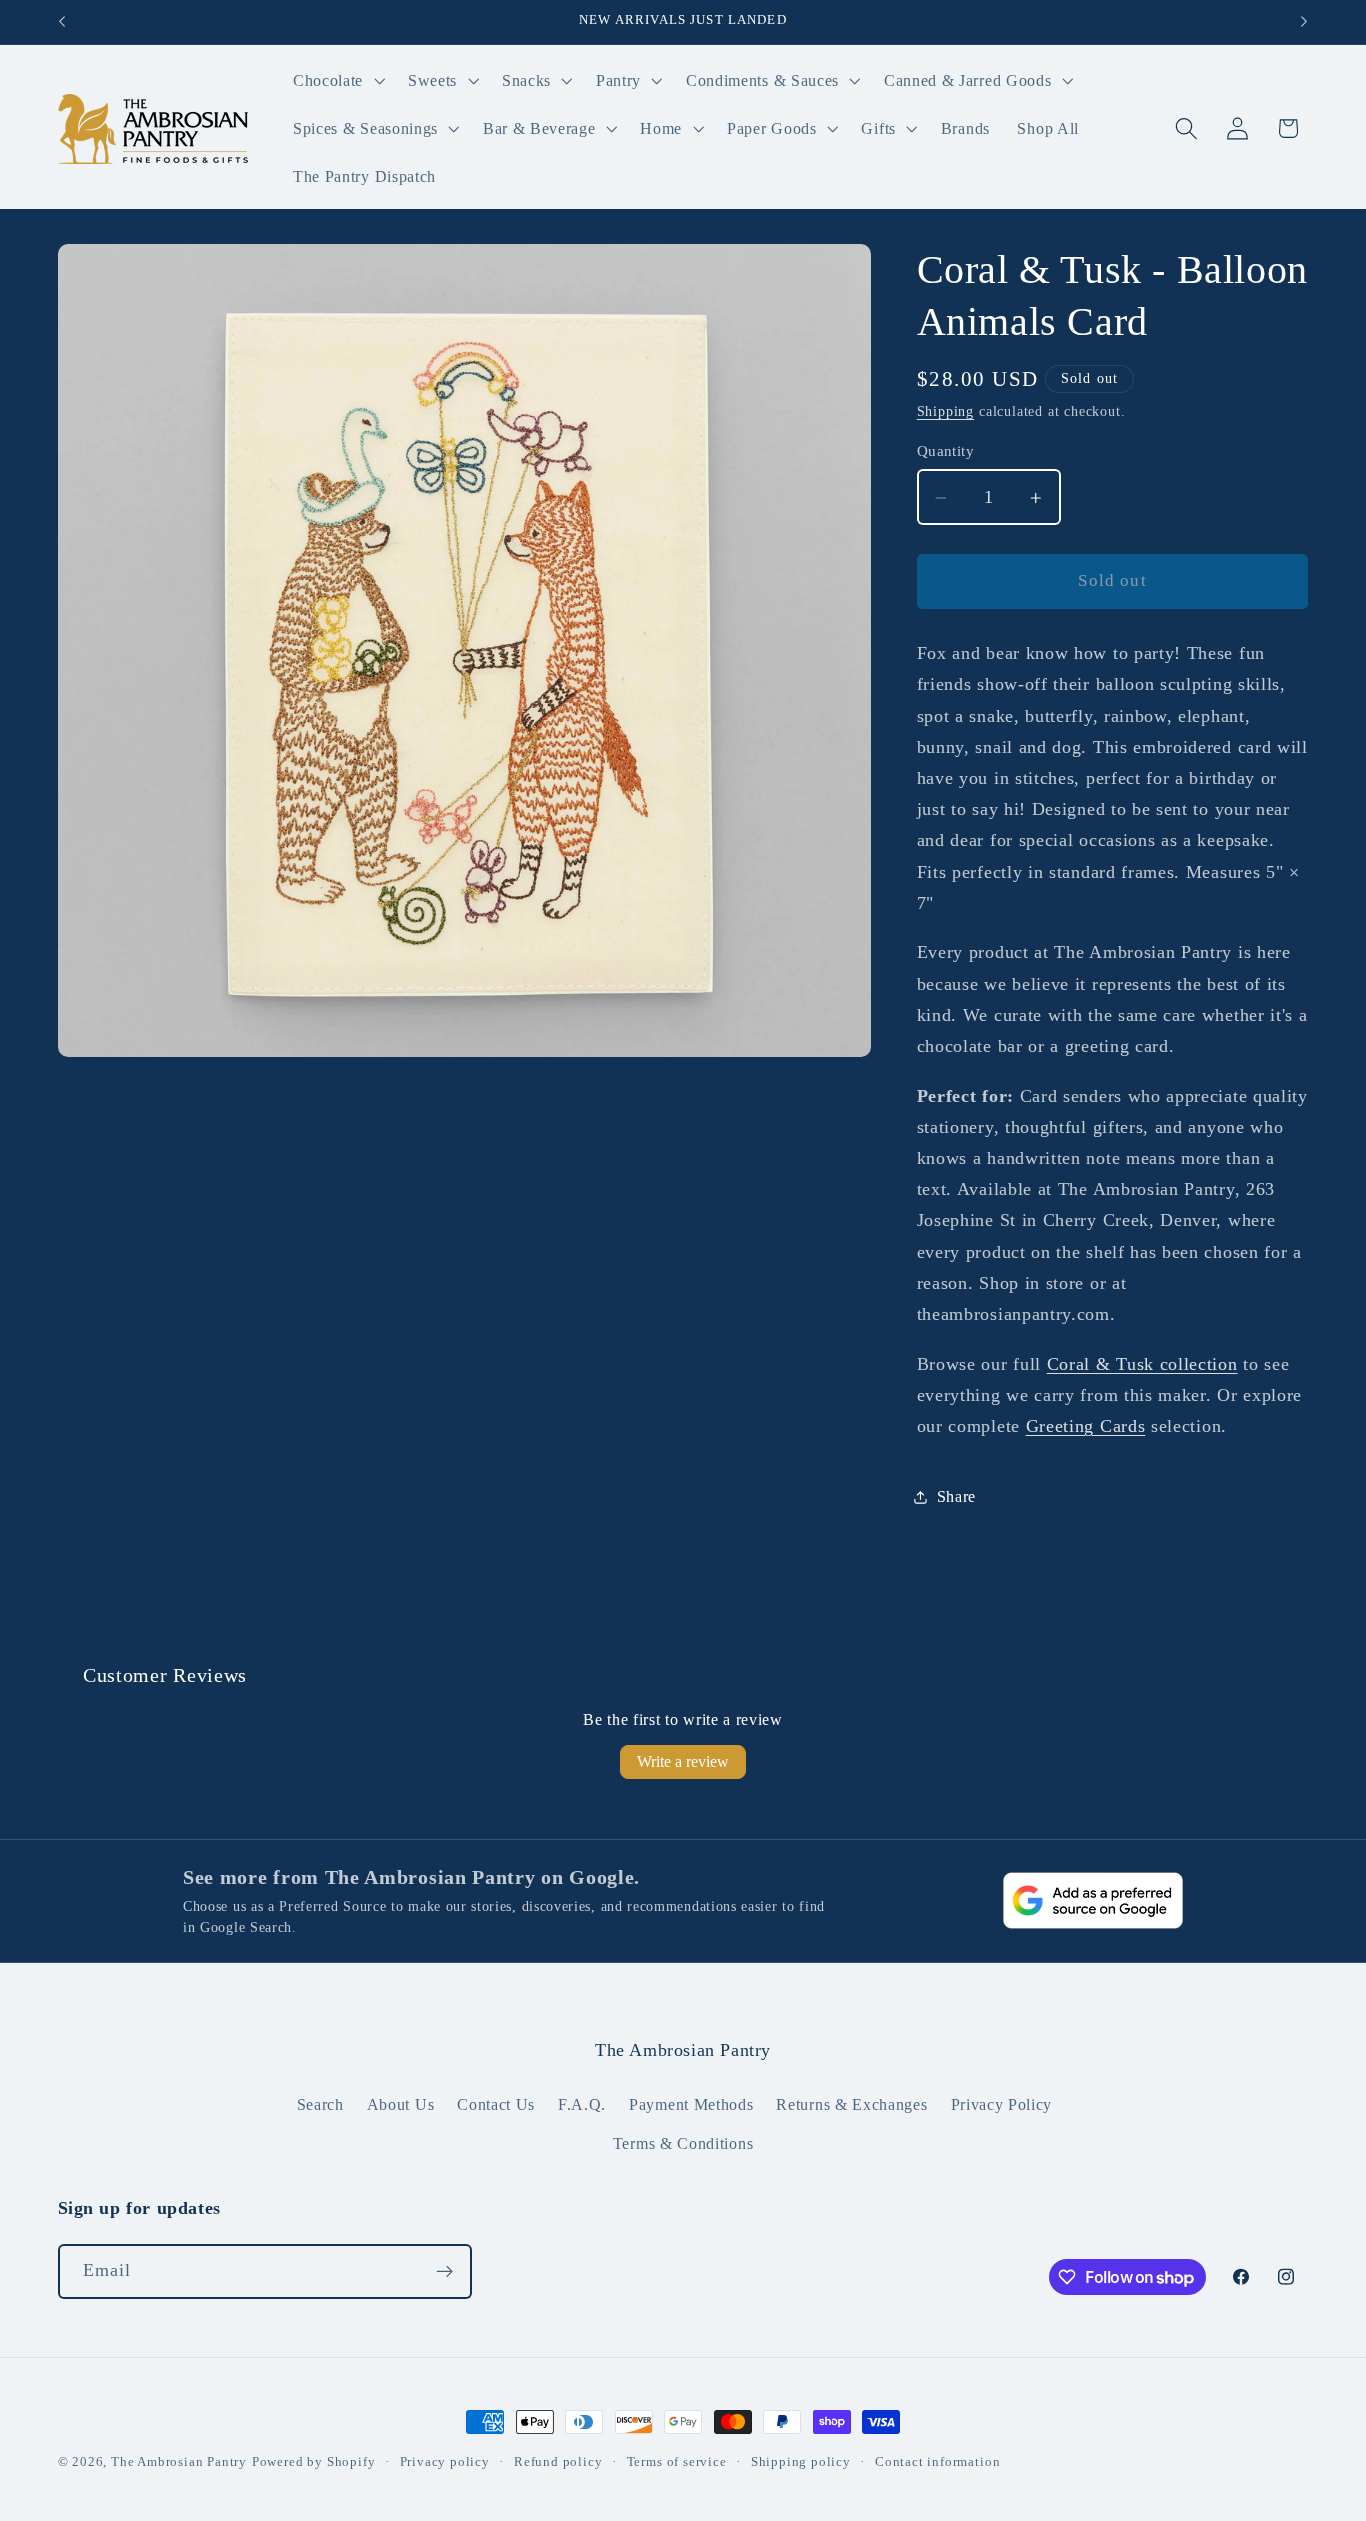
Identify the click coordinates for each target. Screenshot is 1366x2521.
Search (320, 2104)
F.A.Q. (582, 2104)
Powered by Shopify (314, 2462)
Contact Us (496, 2104)
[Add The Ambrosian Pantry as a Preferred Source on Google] (1093, 1900)
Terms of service (677, 2462)
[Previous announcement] (62, 22)
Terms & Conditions (683, 2143)
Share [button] (956, 1496)
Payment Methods (691, 2104)
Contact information (937, 2462)
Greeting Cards (1086, 1427)
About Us (401, 2104)
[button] (336, 81)
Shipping (945, 412)
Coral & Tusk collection (1142, 1364)
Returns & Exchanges (851, 2104)
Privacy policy (445, 2462)
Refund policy (558, 2462)
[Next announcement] (1304, 22)
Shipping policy (801, 2462)
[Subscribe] (444, 2272)
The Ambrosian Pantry (179, 2462)
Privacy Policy (1002, 2104)
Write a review (683, 1761)
